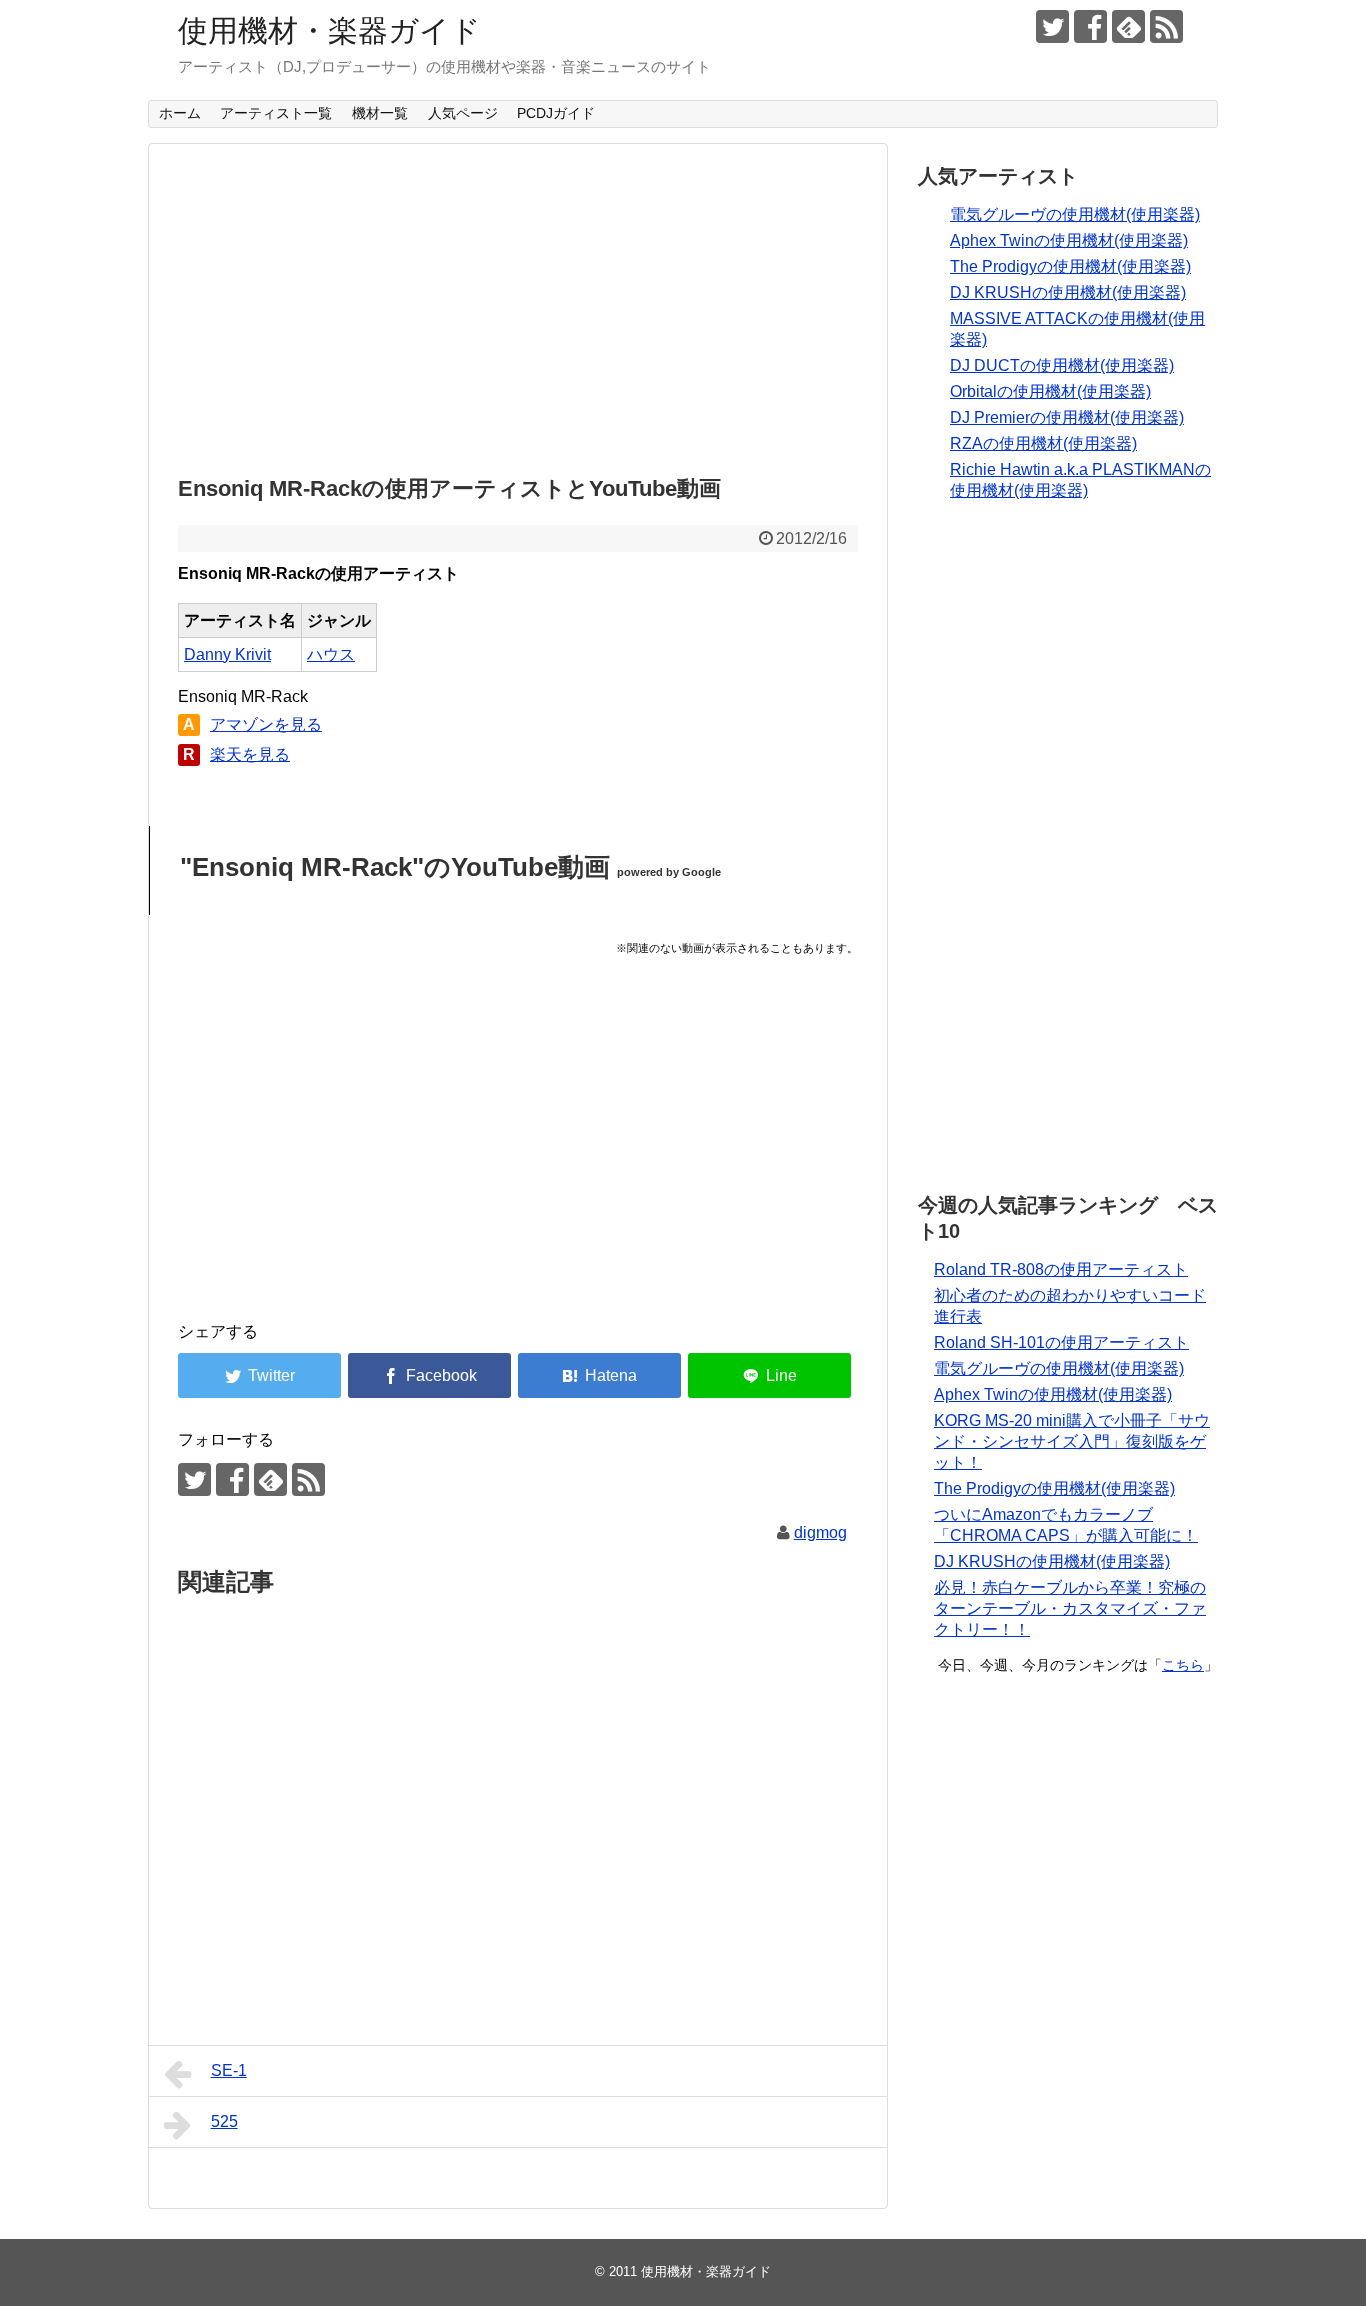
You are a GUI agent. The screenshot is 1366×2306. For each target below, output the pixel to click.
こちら (1183, 1665)
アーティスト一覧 (276, 113)
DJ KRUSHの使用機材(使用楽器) (1068, 292)
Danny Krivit (227, 654)
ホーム (180, 113)
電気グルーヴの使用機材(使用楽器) (1075, 214)
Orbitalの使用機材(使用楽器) (1050, 391)
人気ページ (463, 113)
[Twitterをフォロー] (1052, 26)
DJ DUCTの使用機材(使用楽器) (1062, 365)
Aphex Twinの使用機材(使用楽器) (1069, 240)
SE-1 (229, 2070)
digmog (820, 1532)
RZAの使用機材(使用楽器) (1043, 443)
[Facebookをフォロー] (1090, 26)
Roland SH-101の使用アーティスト (1061, 1342)
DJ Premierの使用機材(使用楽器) (1067, 417)
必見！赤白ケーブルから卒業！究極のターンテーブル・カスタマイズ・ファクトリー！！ (1070, 1608)
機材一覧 (380, 113)
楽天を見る (250, 754)
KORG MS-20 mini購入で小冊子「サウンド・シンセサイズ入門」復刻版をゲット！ (1072, 1441)
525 (224, 2121)
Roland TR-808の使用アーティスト (1061, 1269)
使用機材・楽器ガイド (329, 30)
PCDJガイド (556, 113)
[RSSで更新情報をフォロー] (1166, 26)
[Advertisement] (518, 304)
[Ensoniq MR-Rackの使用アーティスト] (599, 1375)
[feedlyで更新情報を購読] (1128, 26)
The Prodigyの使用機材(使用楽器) (1070, 266)
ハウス (331, 654)
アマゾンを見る (266, 724)
